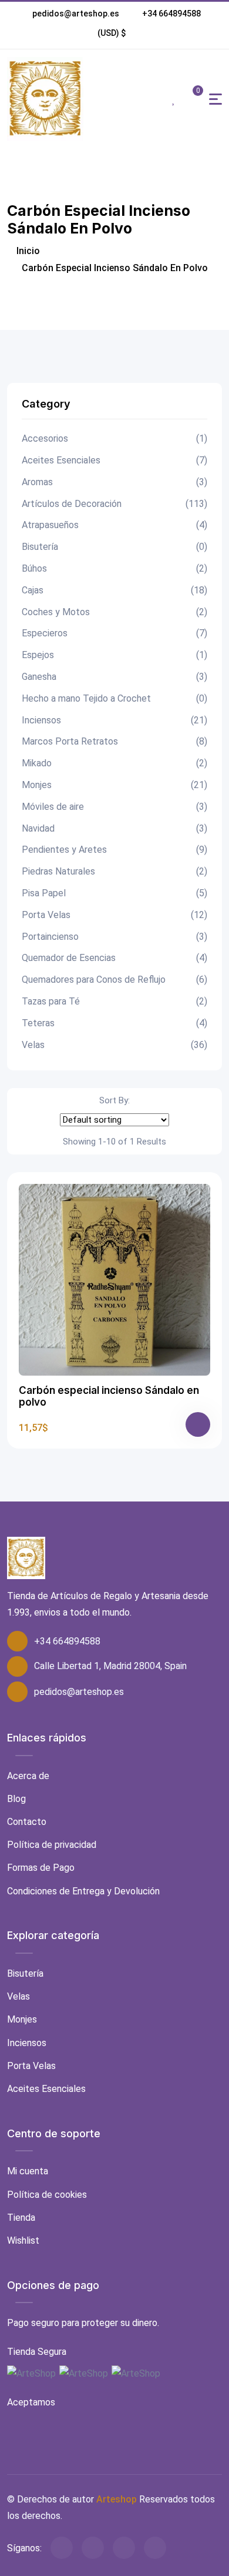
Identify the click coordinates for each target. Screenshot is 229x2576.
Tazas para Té (114, 1001)
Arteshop (117, 2499)
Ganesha (114, 677)
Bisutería (114, 547)
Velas (114, 1045)
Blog (16, 1799)
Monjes (114, 785)
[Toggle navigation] (215, 99)
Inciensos (114, 720)
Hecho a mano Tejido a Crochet (114, 698)
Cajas (114, 590)
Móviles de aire (114, 807)
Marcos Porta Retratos (114, 741)
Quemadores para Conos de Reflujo (114, 980)
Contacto (27, 1822)
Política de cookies (47, 2195)
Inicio (27, 251)
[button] (112, 33)
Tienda (21, 2218)
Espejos (114, 655)
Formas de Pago (41, 1868)
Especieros (114, 633)
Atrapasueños (114, 525)
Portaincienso (114, 937)
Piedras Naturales (114, 871)
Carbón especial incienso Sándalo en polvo (109, 1396)
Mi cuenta (28, 2171)
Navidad (114, 828)
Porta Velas (114, 915)
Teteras (114, 1023)
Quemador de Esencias (114, 958)
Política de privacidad (52, 1845)
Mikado (114, 763)
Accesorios (114, 438)
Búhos (114, 568)
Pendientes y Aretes (114, 850)
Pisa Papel (114, 893)
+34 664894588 (171, 14)
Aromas (114, 482)
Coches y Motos (114, 612)
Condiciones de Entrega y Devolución (83, 1891)
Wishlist (23, 2240)
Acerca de (28, 1776)
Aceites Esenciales (114, 460)
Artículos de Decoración (114, 504)
